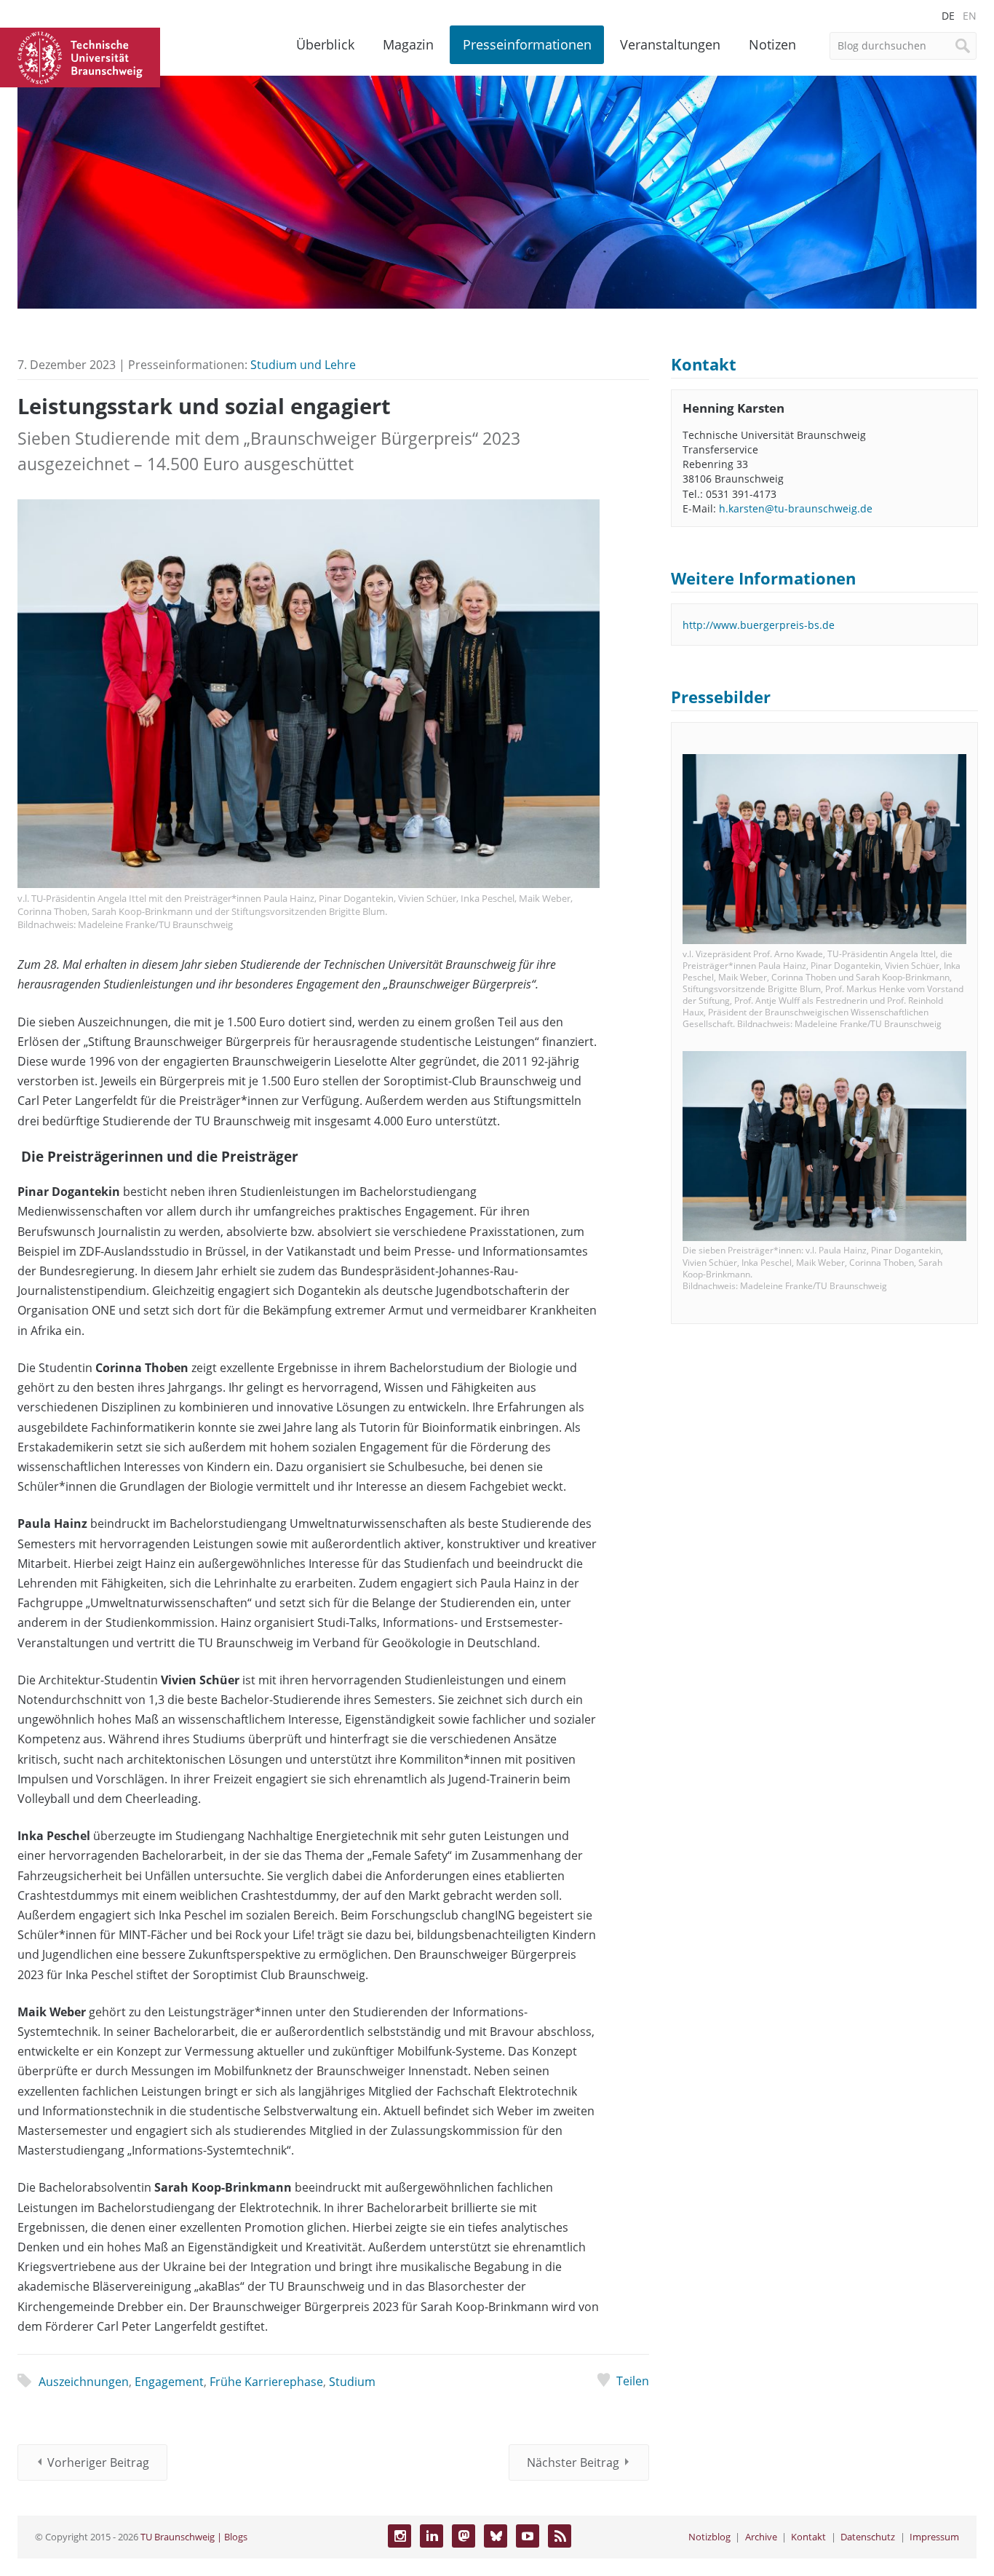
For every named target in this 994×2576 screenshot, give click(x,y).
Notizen (772, 44)
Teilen (633, 2381)
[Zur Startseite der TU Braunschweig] (80, 56)
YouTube (528, 2536)
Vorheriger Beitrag (98, 2462)
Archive (761, 2537)
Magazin (408, 44)
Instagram (399, 2536)
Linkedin (432, 2536)
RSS (560, 2536)
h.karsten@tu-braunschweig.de (796, 508)
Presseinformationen (527, 44)
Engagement (169, 2382)
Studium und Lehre (303, 365)
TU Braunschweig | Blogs (194, 2537)
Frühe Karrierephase (266, 2382)
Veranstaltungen (670, 44)
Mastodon (464, 2536)
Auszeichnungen (84, 2382)
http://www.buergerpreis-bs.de (759, 625)
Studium (352, 2382)
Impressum (934, 2537)
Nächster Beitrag (573, 2462)
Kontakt (808, 2537)
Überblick (325, 44)
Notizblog (709, 2537)
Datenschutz (868, 2537)
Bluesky (496, 2536)
